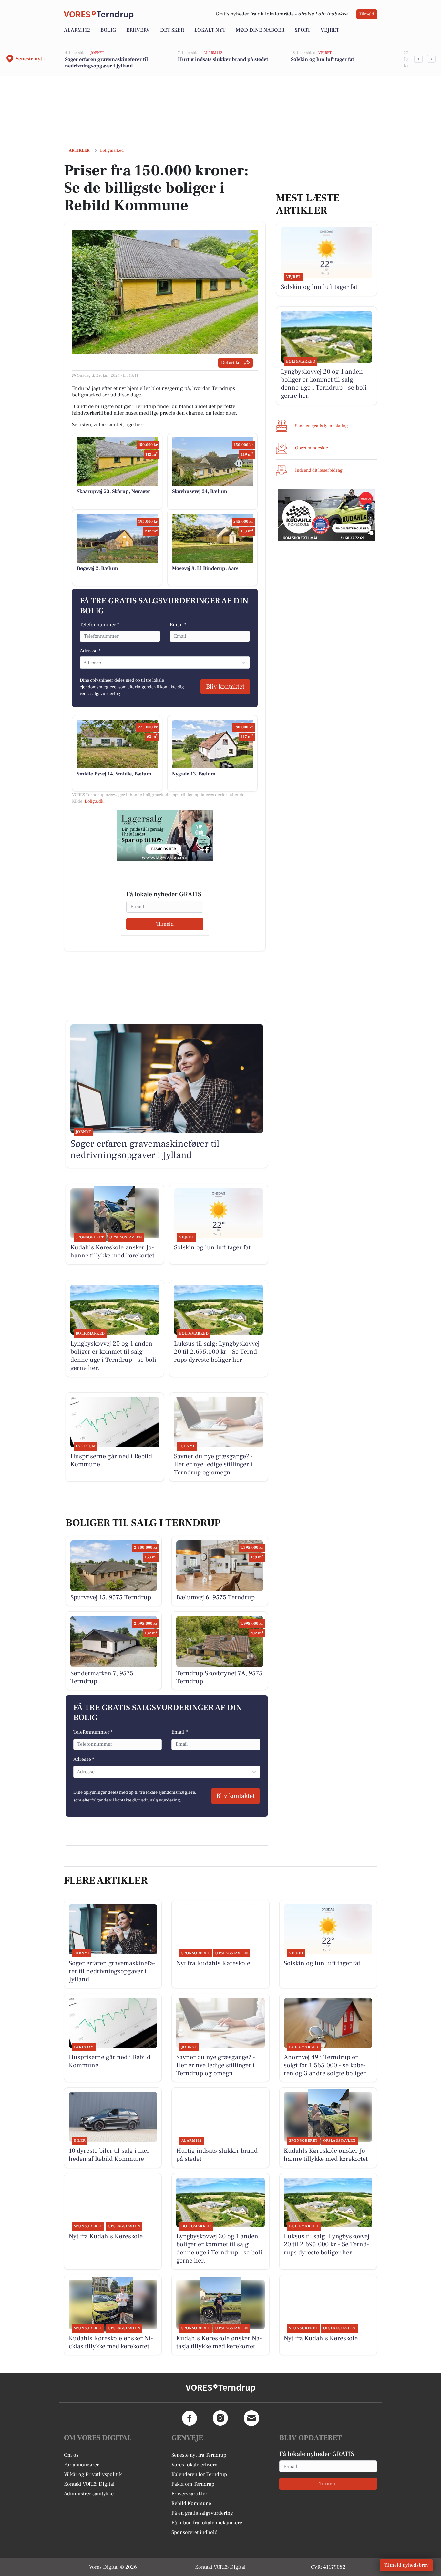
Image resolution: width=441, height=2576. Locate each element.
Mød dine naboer (260, 30)
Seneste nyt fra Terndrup (199, 2455)
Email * (178, 625)
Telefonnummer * (99, 625)
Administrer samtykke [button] (89, 2494)
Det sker (172, 30)
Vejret (330, 30)
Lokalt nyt (210, 30)
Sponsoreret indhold (195, 2532)
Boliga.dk (94, 801)
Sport (303, 30)
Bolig (108, 30)
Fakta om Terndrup (193, 2484)
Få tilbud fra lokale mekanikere (207, 2523)
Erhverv (138, 30)
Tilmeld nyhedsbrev (406, 2565)
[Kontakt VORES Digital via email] (251, 2418)
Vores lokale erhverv (194, 2465)
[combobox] (84, 662)
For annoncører (81, 2465)
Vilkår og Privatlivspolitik (93, 2474)
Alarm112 (77, 30)
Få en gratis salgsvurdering (202, 2513)
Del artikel (231, 363)
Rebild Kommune (191, 2503)
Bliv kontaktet (225, 687)
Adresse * (90, 651)
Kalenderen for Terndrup (199, 2474)
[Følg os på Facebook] (190, 2418)
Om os (71, 2455)
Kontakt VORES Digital (89, 2484)
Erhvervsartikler (189, 2494)
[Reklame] (165, 836)
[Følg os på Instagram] (221, 2418)
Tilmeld (367, 14)
